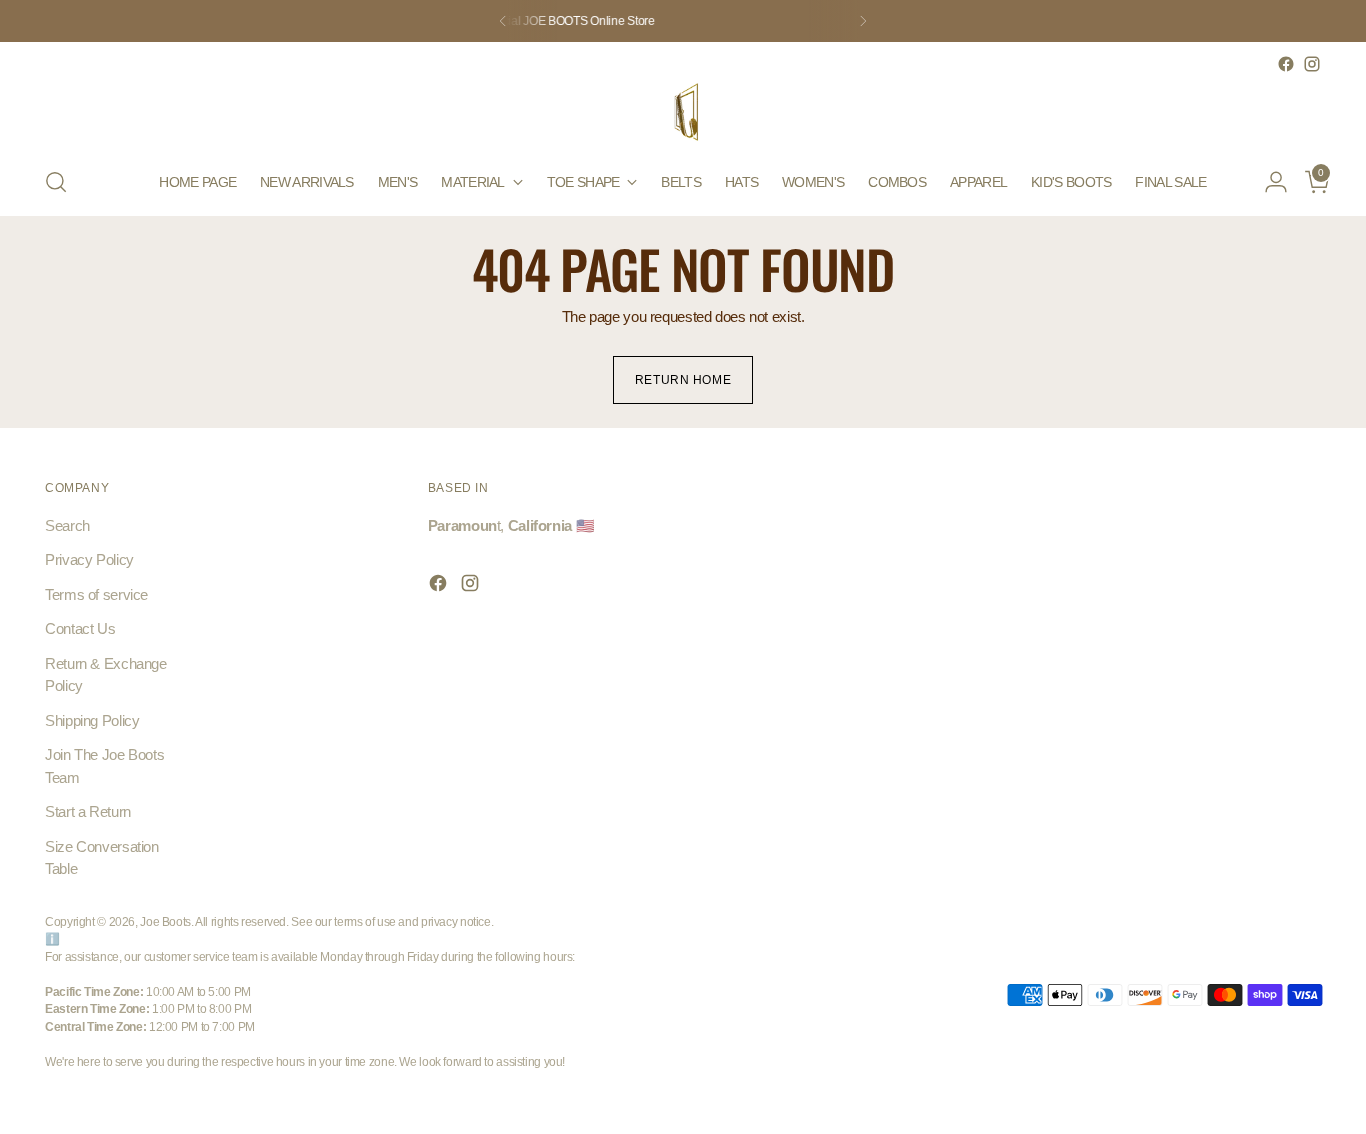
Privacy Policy (89, 559)
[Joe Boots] (683, 113)
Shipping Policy (92, 720)
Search (67, 525)
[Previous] (503, 21)
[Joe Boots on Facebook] (1286, 64)
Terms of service (96, 594)
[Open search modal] (56, 182)
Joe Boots (165, 921)
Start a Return (88, 811)
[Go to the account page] (1268, 182)
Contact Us (80, 628)
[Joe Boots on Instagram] (1312, 64)
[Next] (863, 21)
